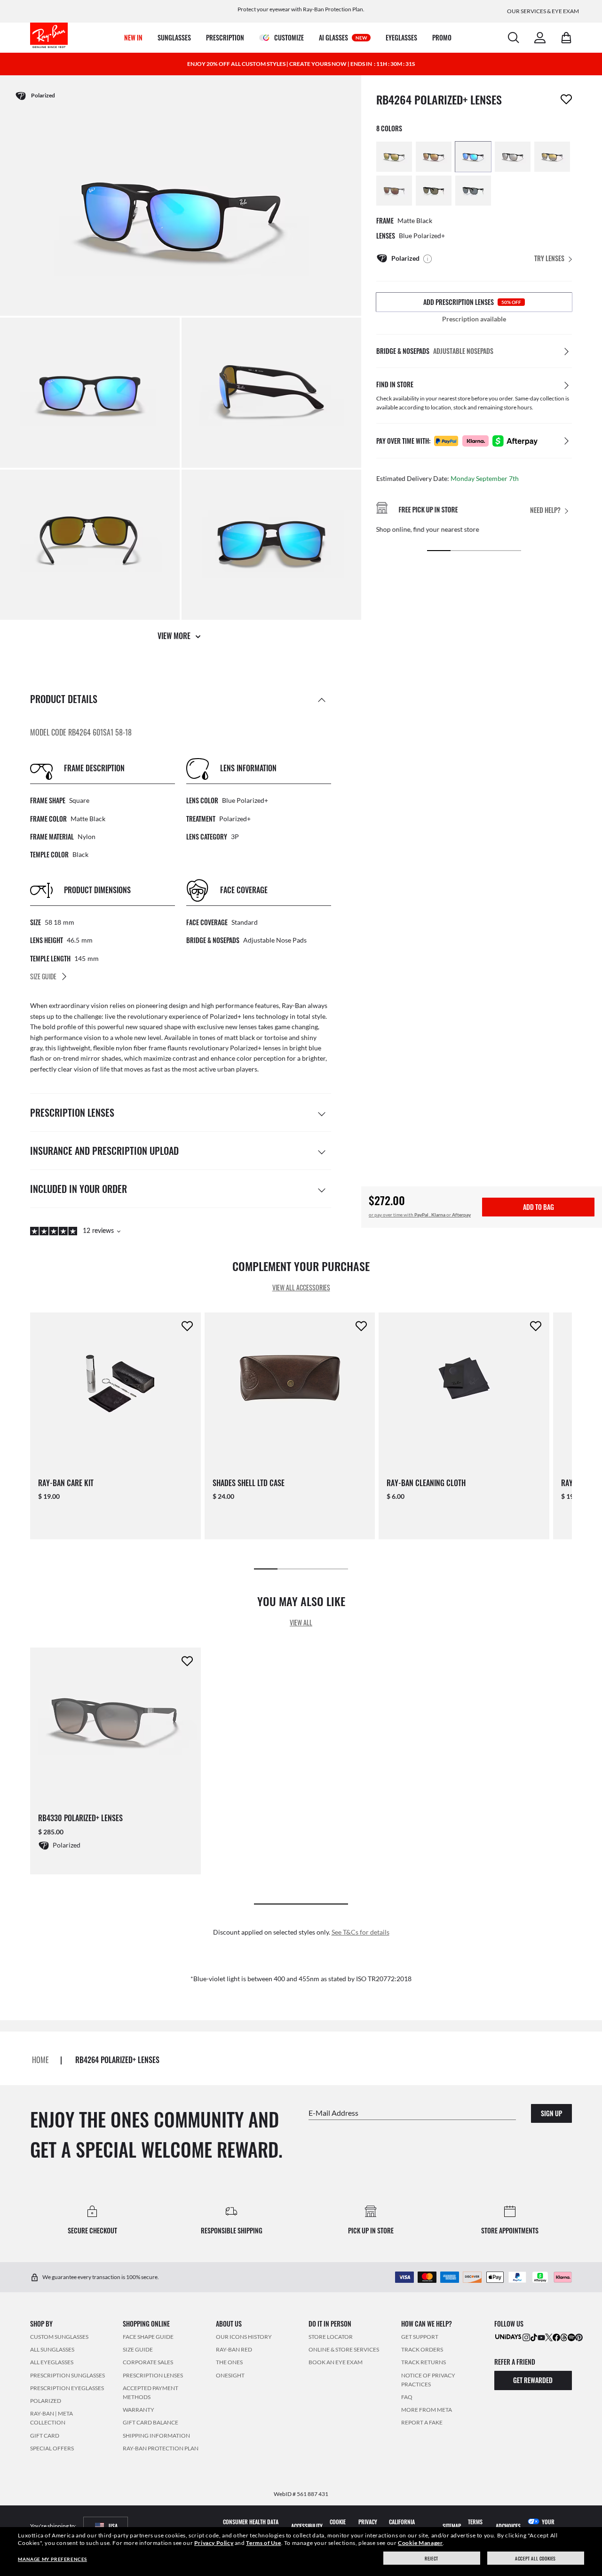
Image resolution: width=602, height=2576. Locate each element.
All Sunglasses (52, 2349)
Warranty (139, 2410)
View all (301, 1622)
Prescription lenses (153, 2375)
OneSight (230, 2375)
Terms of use (476, 2526)
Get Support (420, 2337)
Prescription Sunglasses (67, 2375)
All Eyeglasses (52, 2362)
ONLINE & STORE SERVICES (344, 2349)
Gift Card (45, 2435)
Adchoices (508, 2526)
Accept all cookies (535, 2558)
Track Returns (424, 2362)
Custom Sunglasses (59, 2337)
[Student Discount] (508, 2336)
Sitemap (452, 2526)
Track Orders (422, 2349)
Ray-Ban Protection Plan (161, 2448)
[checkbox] (566, 99)
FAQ (407, 2397)
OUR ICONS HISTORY (244, 2337)
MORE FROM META (427, 2410)
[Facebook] (556, 2337)
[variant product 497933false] (473, 191)
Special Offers (52, 2448)
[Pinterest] (579, 2337)
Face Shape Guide (148, 2337)
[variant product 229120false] (513, 157)
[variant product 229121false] (552, 157)
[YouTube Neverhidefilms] (541, 2337)
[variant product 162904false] (473, 157)
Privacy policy (368, 2526)
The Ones (229, 2362)
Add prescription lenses (472, 302)
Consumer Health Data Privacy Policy (251, 2526)
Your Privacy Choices (547, 2526)
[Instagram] (526, 2337)
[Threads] (564, 2337)
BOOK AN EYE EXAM (336, 2362)
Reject (432, 2558)
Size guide (138, 2349)
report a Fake (422, 2422)
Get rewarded (533, 2380)
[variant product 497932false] (434, 191)
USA (113, 2526)
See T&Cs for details (360, 1932)
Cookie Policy (338, 2526)
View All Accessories (301, 1288)
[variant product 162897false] (434, 157)
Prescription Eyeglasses (67, 2388)
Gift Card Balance (150, 2422)
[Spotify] (571, 2337)
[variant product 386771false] (394, 191)
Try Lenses (549, 258)
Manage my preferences (52, 2559)
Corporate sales (148, 2362)
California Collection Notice (411, 2526)
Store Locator (331, 2337)
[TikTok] (534, 2337)
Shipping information (156, 2435)
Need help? (545, 510)
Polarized (46, 2401)
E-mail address (333, 2112)
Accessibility (307, 2526)
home (40, 2060)
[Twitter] (549, 2337)
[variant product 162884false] (394, 157)
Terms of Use (263, 2543)
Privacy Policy (214, 2543)
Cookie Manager (420, 2543)
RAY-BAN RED (234, 2349)
